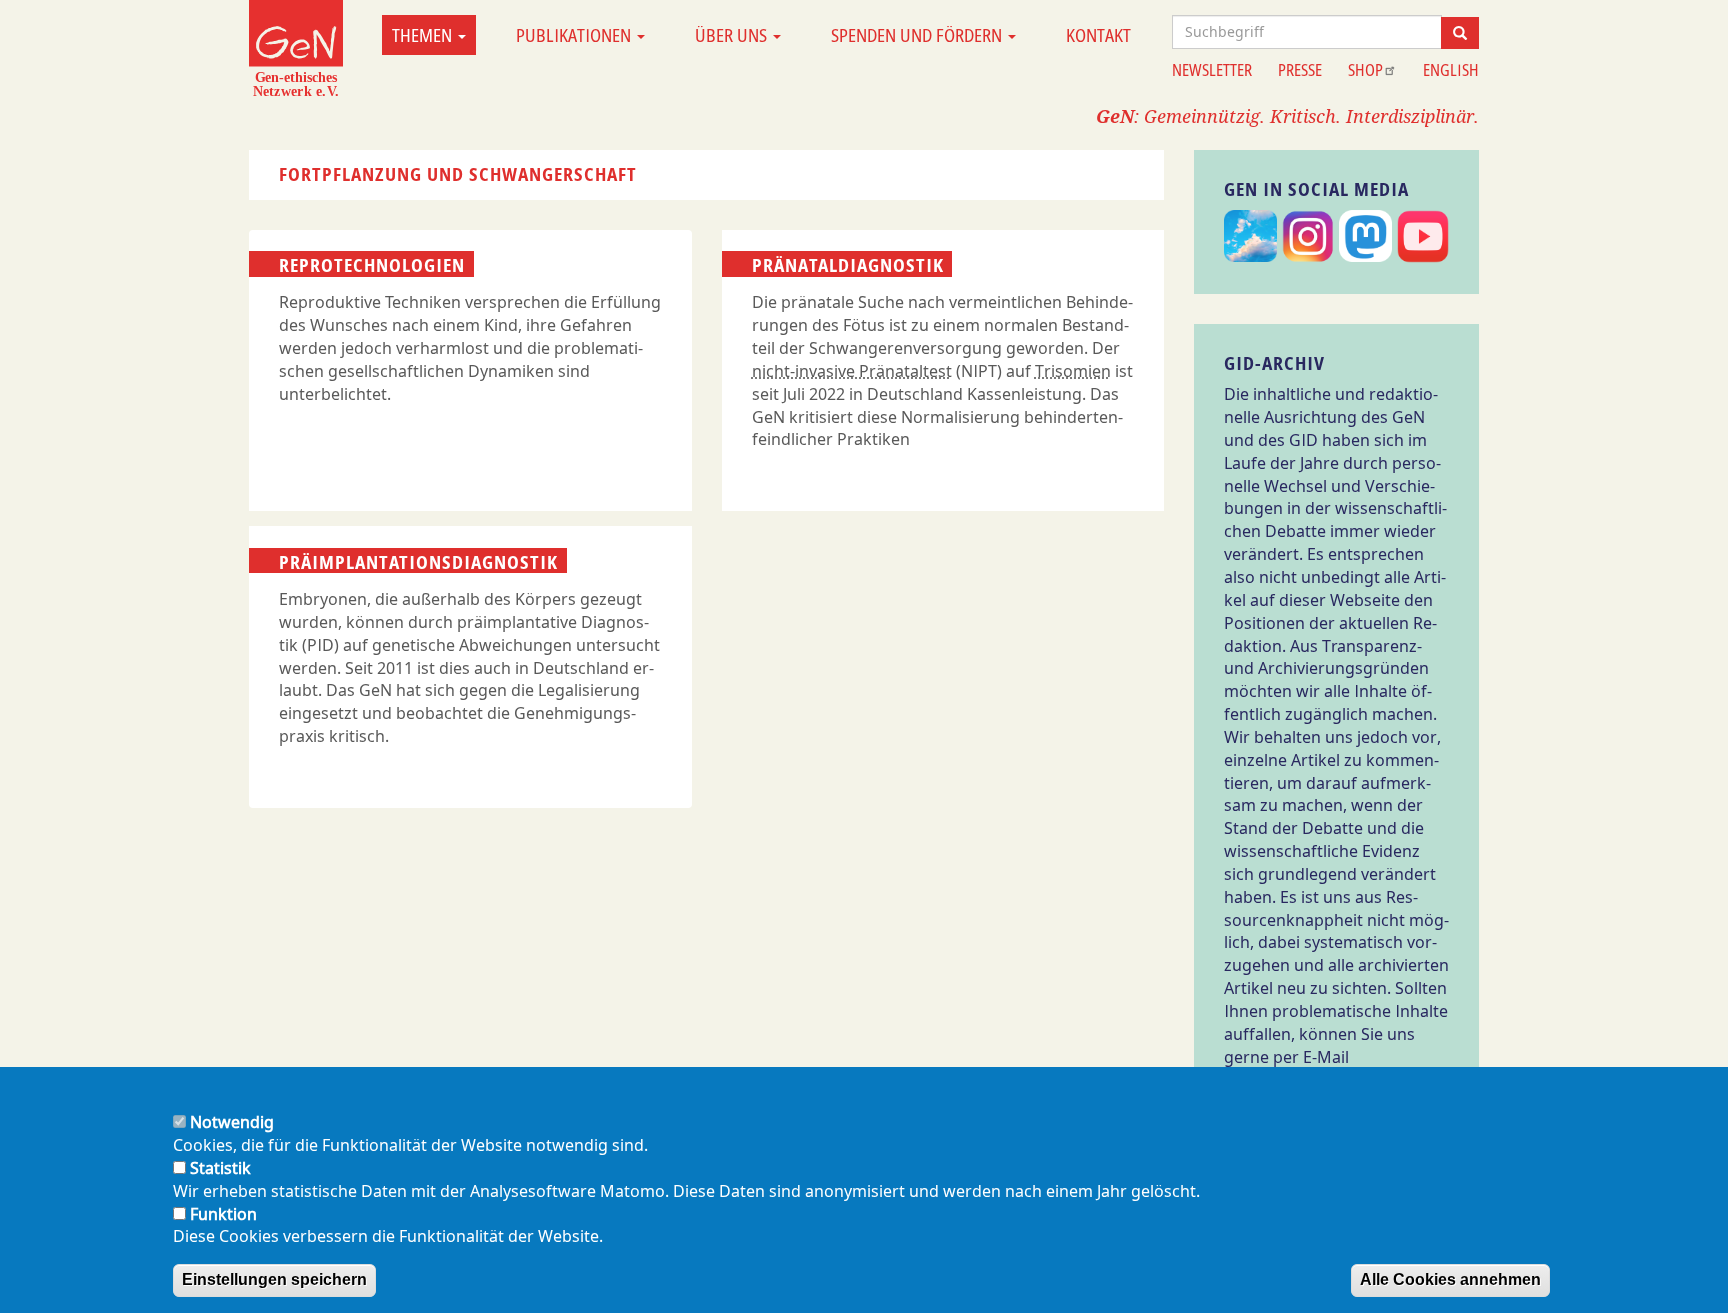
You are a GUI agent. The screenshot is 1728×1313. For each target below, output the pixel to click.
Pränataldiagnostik (848, 265)
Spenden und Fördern (918, 35)
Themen (424, 35)
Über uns (733, 35)
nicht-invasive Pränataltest (852, 371)
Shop (1365, 70)
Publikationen (575, 35)
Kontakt (1098, 35)
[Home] (296, 48)
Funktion (223, 1213)
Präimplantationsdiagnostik (418, 561)
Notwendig (232, 1122)
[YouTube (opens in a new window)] (1423, 237)
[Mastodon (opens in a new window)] (1365, 237)
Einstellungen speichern (274, 1279)
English (1451, 70)
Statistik (220, 1168)
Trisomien (1073, 371)
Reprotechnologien (372, 265)
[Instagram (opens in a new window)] (1308, 237)
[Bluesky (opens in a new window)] (1250, 237)
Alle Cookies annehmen (1450, 1279)
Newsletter (1212, 70)
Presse (1300, 70)
